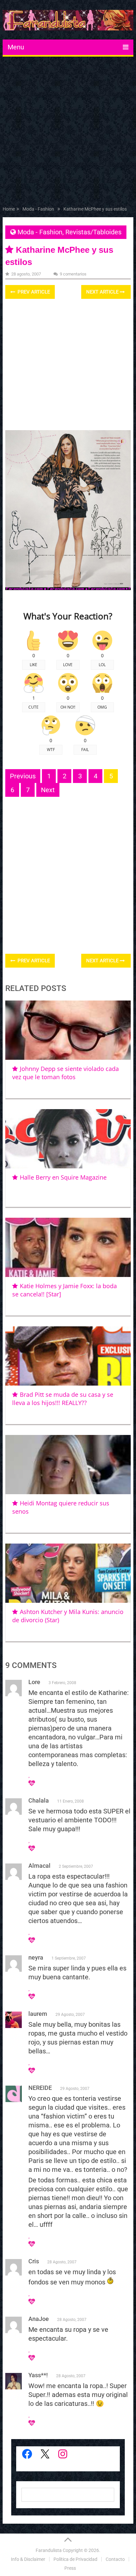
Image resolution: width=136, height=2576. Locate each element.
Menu (16, 47)
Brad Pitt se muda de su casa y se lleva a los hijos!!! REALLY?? (63, 1399)
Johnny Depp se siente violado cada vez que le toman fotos (65, 1073)
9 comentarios (73, 274)
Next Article (103, 292)
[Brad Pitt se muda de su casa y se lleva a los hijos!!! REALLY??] (68, 1356)
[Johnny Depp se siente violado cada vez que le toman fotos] (68, 1030)
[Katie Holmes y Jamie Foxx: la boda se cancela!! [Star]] (68, 1247)
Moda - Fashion (40, 232)
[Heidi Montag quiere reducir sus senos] (68, 1465)
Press (70, 2568)
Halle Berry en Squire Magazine (63, 1177)
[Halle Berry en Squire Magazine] (68, 1139)
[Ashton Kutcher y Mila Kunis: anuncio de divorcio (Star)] (68, 1573)
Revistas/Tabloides (93, 232)
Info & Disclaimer (28, 2559)
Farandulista (49, 2550)
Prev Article (33, 292)
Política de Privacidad (75, 2559)
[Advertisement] (68, 133)
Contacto (115, 2559)
